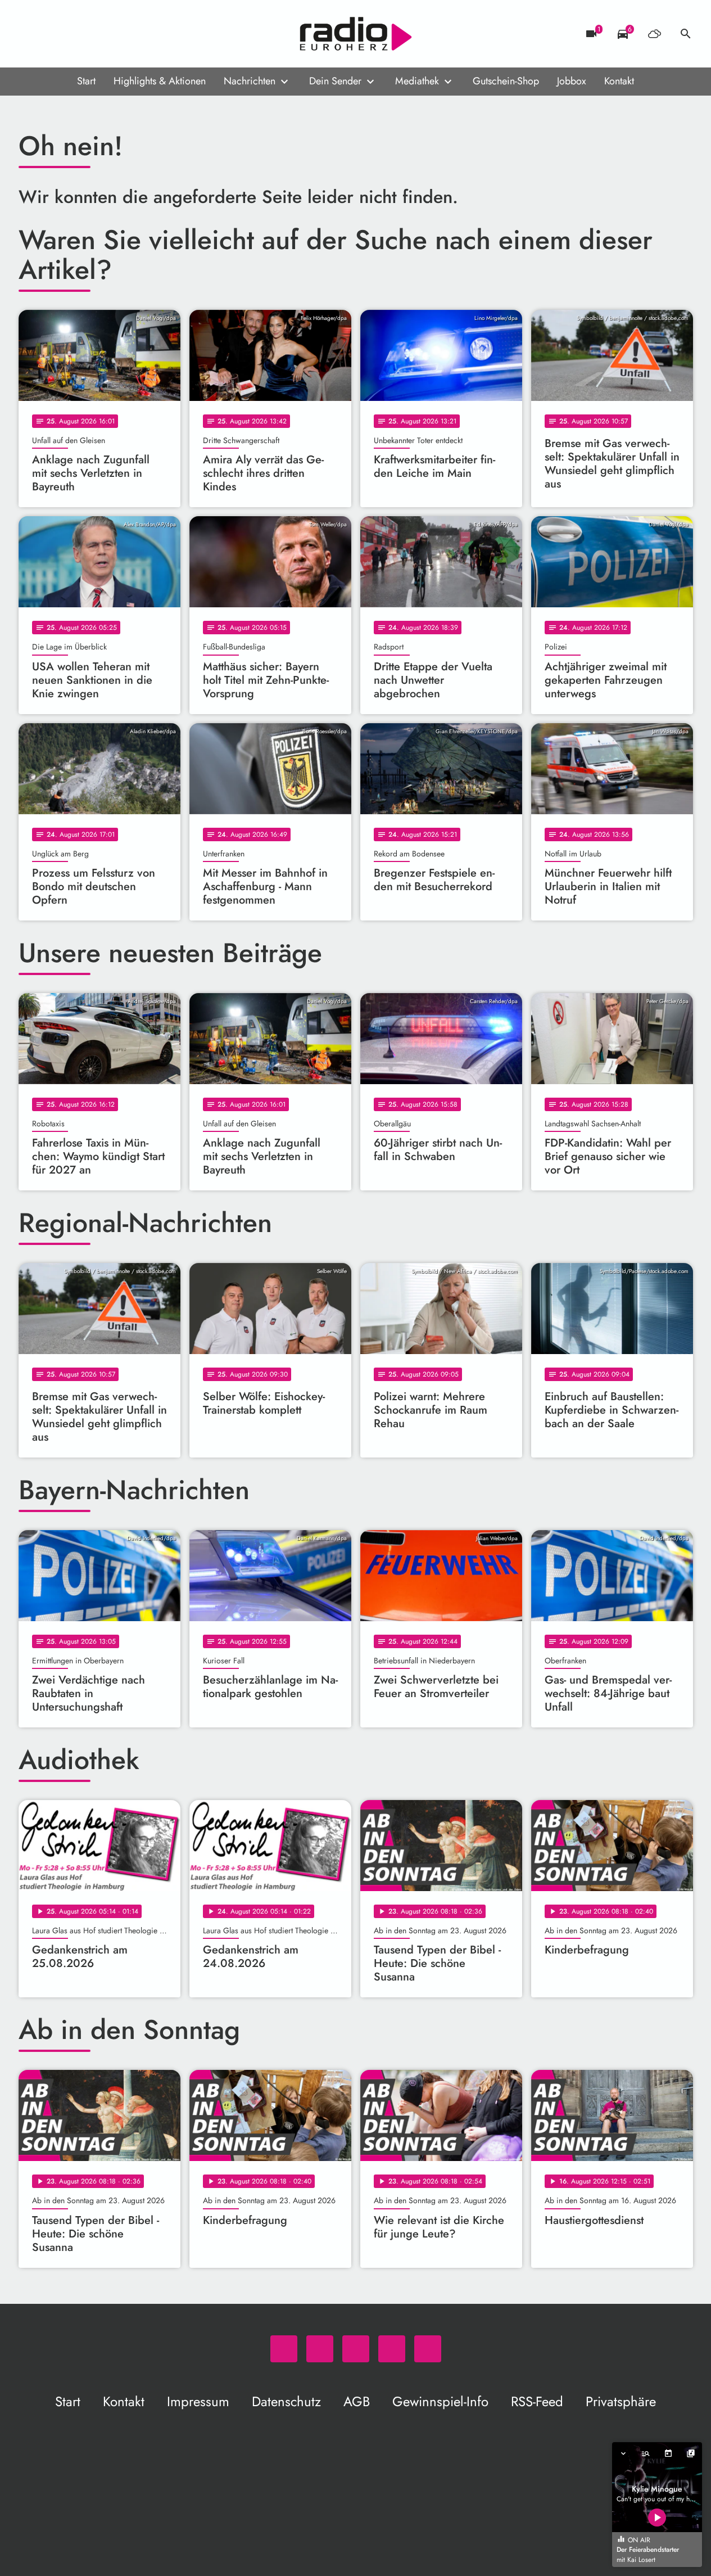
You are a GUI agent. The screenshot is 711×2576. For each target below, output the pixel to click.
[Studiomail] (97, 34)
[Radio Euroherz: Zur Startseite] (356, 34)
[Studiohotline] (120, 34)
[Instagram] (75, 34)
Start (86, 81)
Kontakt (619, 81)
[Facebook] (52, 34)
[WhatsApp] (30, 34)
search (686, 34)
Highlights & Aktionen (160, 81)
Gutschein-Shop (506, 81)
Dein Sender (335, 81)
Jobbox (572, 81)
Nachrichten (250, 81)
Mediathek (417, 81)
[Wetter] (654, 34)
